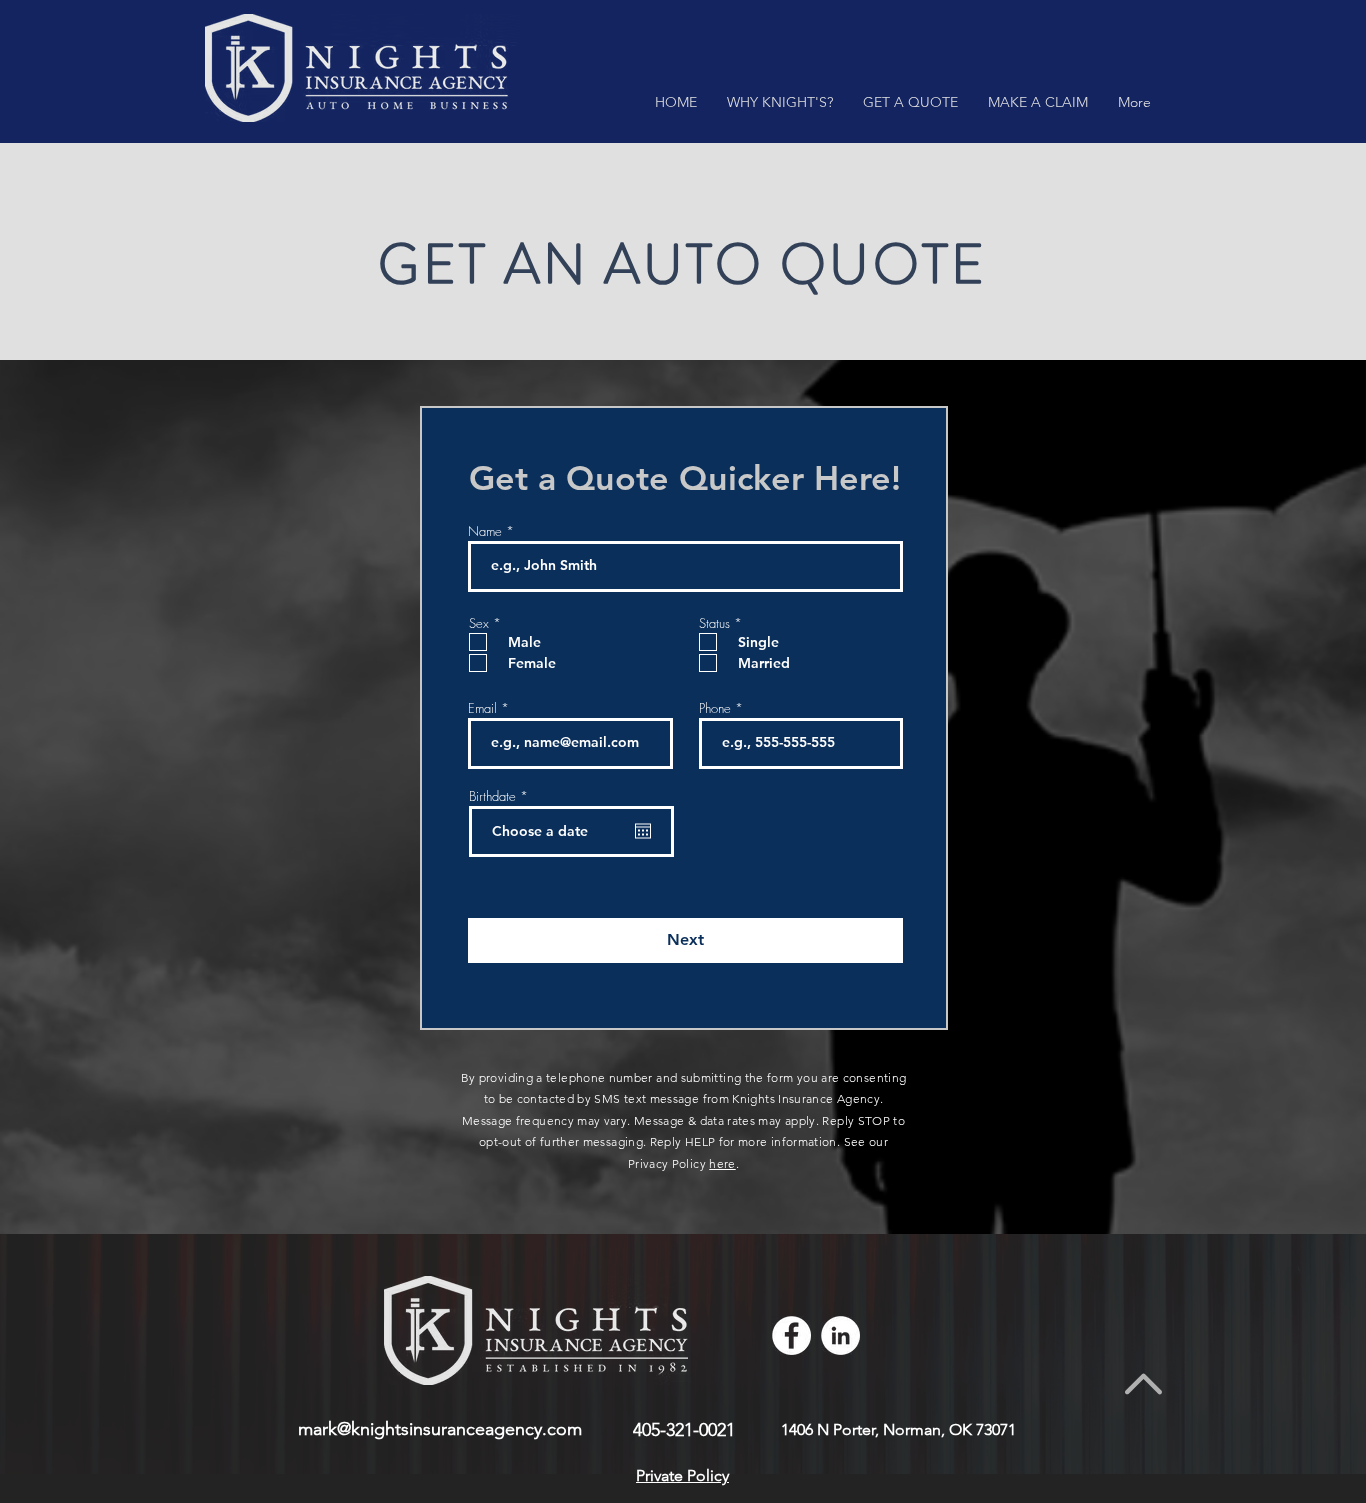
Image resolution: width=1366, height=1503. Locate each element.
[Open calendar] (643, 831)
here (722, 1163)
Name (485, 531)
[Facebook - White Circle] (791, 1335)
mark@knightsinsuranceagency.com (440, 1429)
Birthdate (501, 796)
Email (482, 708)
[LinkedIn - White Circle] (840, 1335)
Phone (715, 708)
